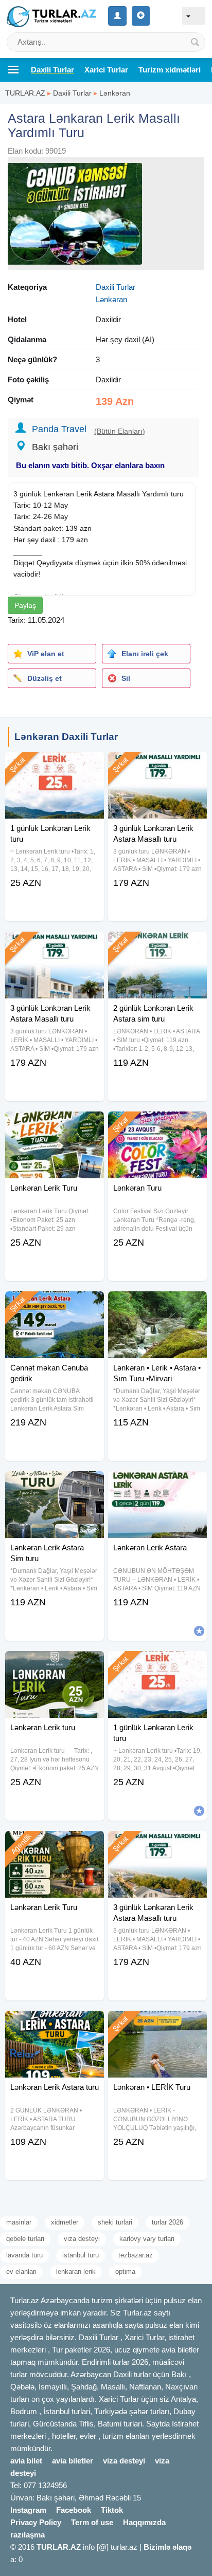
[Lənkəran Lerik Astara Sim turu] (55, 1484)
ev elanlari (21, 2272)
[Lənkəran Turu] (157, 1124)
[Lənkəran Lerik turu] (55, 1664)
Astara (104, 494)
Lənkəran (115, 93)
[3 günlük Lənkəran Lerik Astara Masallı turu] (157, 765)
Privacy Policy (36, 2522)
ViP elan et (46, 654)
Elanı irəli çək (145, 654)
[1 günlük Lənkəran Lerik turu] (55, 765)
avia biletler (73, 2461)
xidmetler (65, 2222)
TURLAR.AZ (25, 93)
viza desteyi (82, 2239)
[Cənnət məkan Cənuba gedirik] (55, 1304)
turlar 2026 (167, 2222)
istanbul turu (81, 2255)
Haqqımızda (144, 2522)
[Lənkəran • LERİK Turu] (157, 2024)
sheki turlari (115, 2222)
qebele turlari (25, 2239)
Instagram (28, 2510)
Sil (126, 678)
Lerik (84, 494)
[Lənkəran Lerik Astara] (157, 1484)
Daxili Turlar (72, 93)
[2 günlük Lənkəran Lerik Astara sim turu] (157, 944)
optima (125, 2272)
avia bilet (26, 2461)
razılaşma (28, 2535)
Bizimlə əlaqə (167, 2547)
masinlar (19, 2222)
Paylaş (25, 605)
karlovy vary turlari (147, 2239)
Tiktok (112, 2510)
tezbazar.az (136, 2255)
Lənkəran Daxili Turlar (66, 737)
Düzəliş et (45, 678)
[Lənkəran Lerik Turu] (55, 1124)
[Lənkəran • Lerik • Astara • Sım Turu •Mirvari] (157, 1304)
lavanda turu (24, 2255)
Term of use (92, 2522)
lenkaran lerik (76, 2272)
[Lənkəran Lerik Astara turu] (55, 2024)
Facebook (74, 2510)
